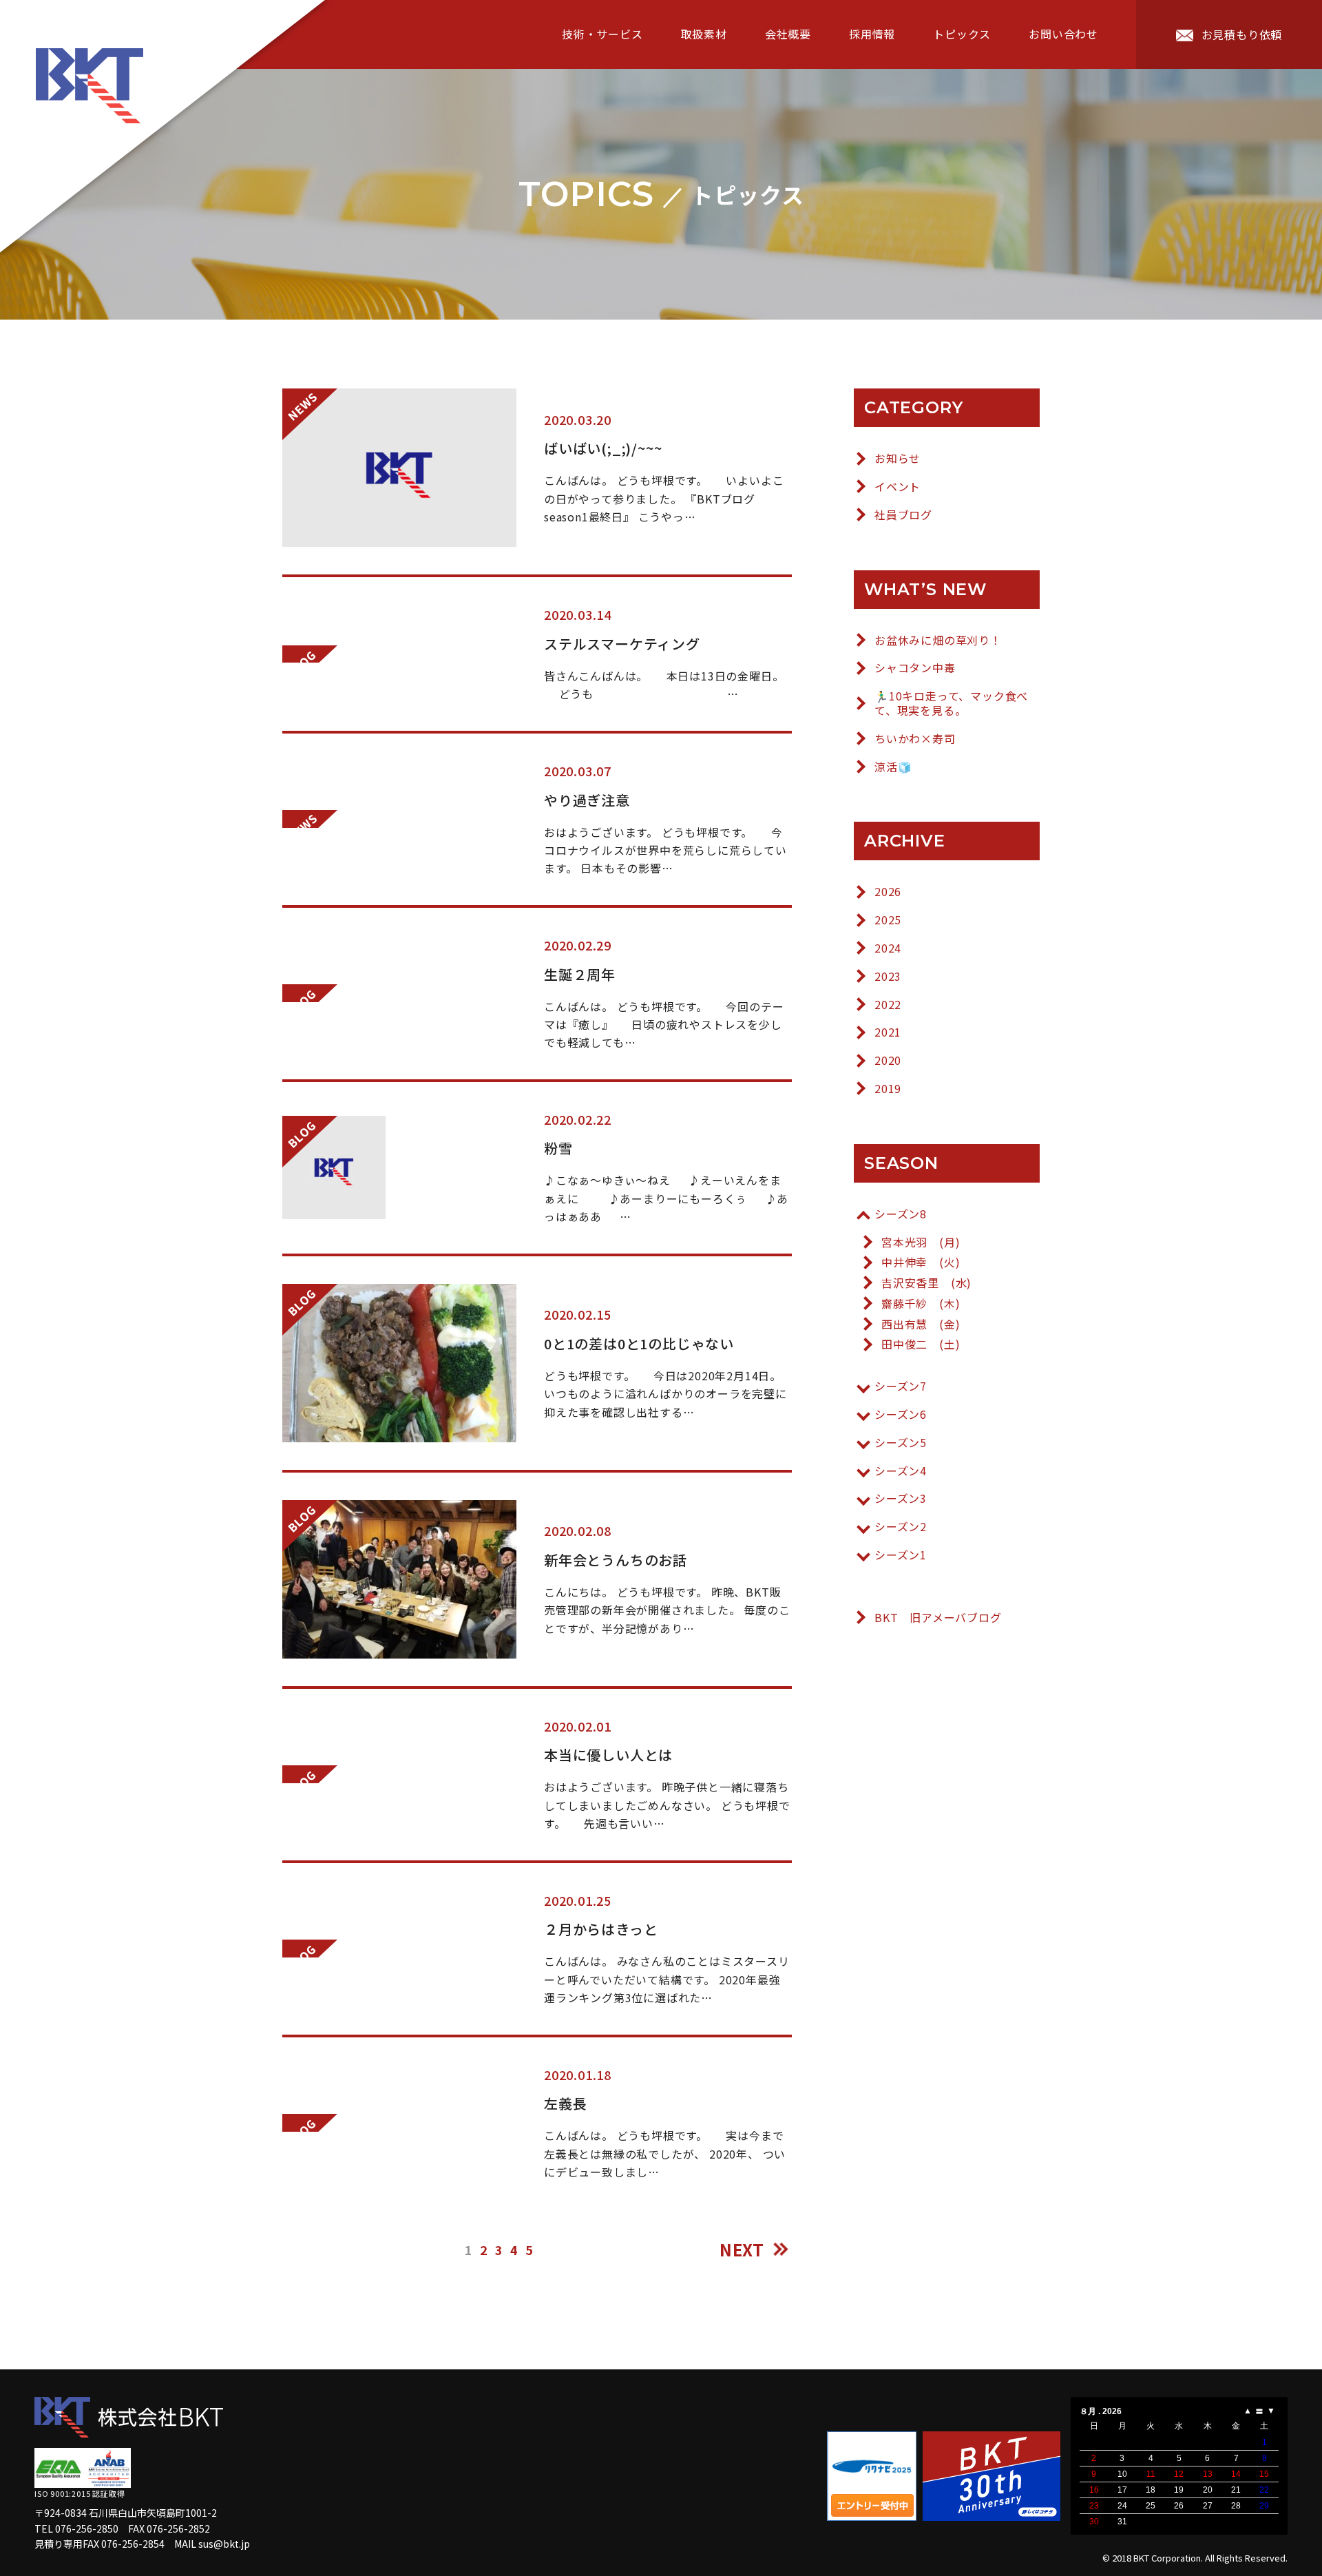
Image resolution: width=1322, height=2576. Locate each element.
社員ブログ (903, 515)
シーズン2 (901, 1527)
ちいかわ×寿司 (915, 739)
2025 (888, 920)
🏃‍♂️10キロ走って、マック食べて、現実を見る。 (951, 703)
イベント (898, 487)
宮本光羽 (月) (921, 1242)
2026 (888, 892)
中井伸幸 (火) (921, 1262)
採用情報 (872, 34)
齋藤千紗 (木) (921, 1303)
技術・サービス (602, 34)
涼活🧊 (893, 767)
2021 (888, 1032)
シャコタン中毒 (915, 668)
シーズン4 (901, 1471)
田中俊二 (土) (921, 1344)
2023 (888, 976)
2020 (888, 1060)
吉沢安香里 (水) (926, 1283)
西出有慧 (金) (921, 1324)
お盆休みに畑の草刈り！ (938, 640)
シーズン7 (901, 1386)
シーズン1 (901, 1555)
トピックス (962, 34)
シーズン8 (901, 1214)
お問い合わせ (1063, 34)
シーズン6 (901, 1414)
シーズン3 (901, 1498)
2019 (888, 1089)
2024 (888, 948)
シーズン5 (901, 1443)
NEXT (742, 2249)
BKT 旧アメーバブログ (938, 1618)
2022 (888, 1005)
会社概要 (788, 34)
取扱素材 (704, 34)
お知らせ (898, 458)
